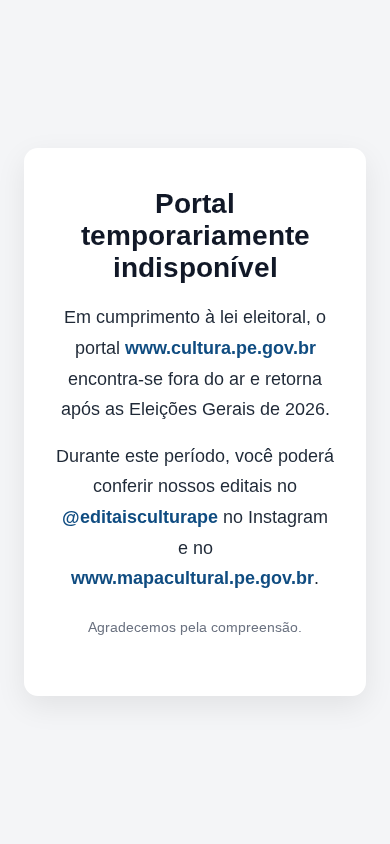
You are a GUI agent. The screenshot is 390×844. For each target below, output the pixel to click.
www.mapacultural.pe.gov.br (192, 578)
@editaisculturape (140, 517)
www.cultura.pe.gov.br (220, 348)
